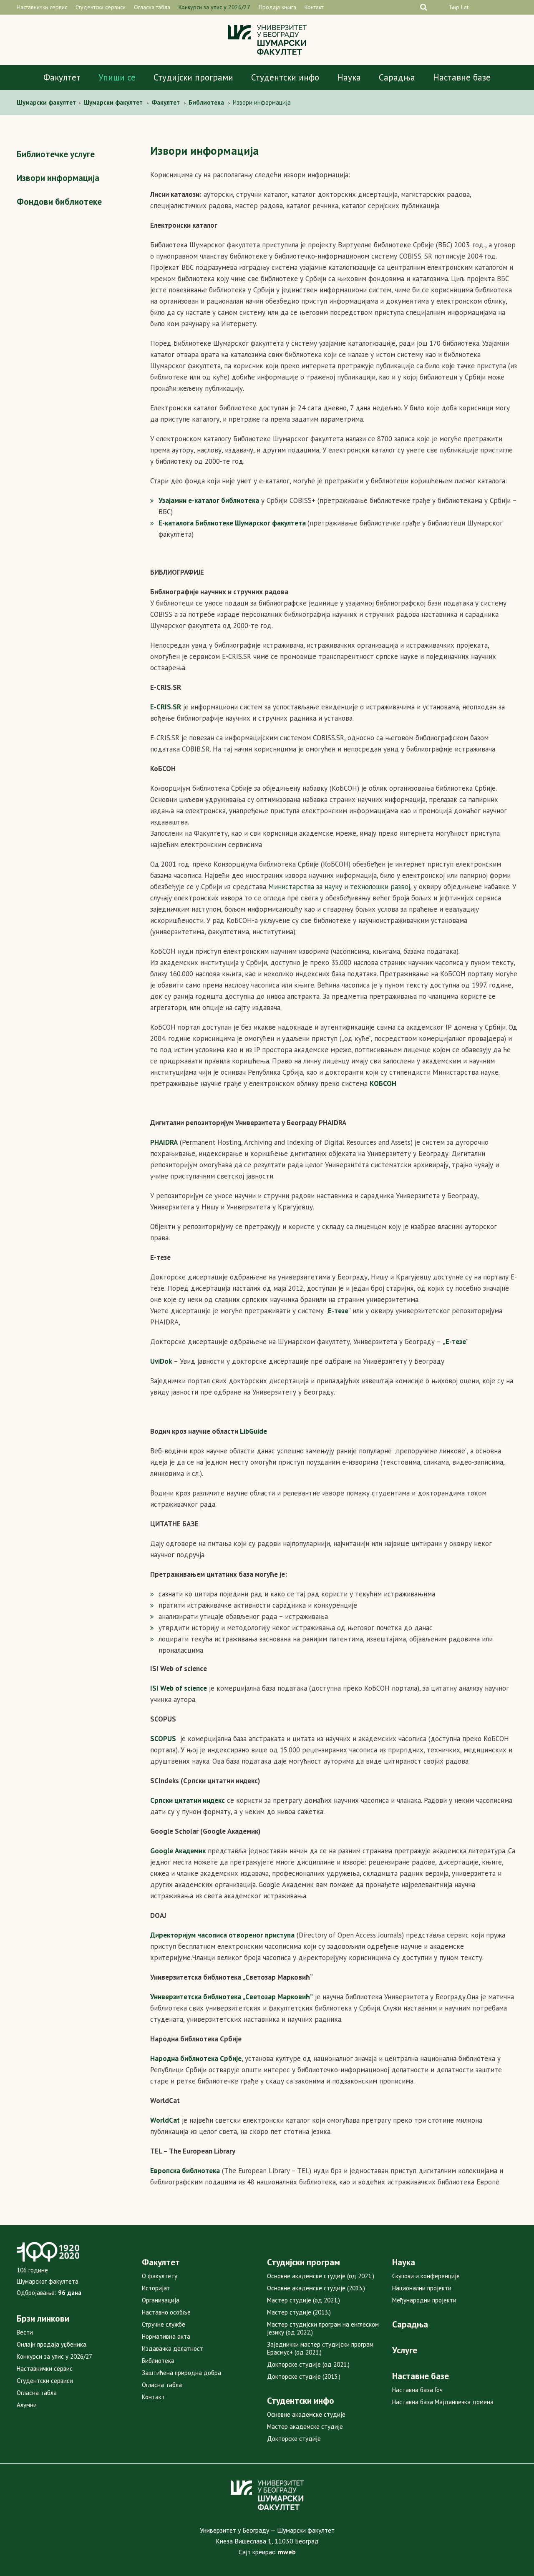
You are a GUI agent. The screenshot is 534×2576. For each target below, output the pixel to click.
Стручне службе (164, 2324)
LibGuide (253, 1431)
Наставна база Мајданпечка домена (443, 2402)
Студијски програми (193, 77)
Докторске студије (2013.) (304, 2376)
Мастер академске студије (305, 2426)
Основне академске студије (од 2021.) (321, 2276)
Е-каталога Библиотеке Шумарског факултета (232, 523)
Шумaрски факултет (47, 102)
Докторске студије (294, 2439)
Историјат (156, 2288)
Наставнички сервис (42, 7)
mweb (287, 2552)
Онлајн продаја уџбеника (52, 2344)
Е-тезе (456, 1342)
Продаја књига (277, 7)
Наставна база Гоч (417, 2390)
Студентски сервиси (101, 7)
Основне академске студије (306, 2414)
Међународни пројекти (424, 2300)
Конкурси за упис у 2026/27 (214, 7)
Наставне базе (462, 77)
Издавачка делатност (173, 2349)
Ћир (454, 7)
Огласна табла (152, 7)
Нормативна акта (166, 2336)
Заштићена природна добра (181, 2373)
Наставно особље (166, 2312)
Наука (349, 77)
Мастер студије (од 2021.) (304, 2300)
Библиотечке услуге (56, 154)
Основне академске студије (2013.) (316, 2288)
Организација (161, 2300)
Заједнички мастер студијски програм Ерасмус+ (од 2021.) (320, 2348)
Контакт (314, 7)
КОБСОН (383, 1083)
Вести (25, 2332)
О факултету (160, 2276)
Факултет (62, 77)
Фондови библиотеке (59, 202)
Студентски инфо (285, 77)
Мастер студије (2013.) (299, 2312)
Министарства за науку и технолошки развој (339, 887)
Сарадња (397, 77)
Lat (465, 7)
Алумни (27, 2405)
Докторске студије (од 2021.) (308, 2364)
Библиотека (158, 2361)
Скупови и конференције (426, 2276)
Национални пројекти (422, 2288)
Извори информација (58, 178)
